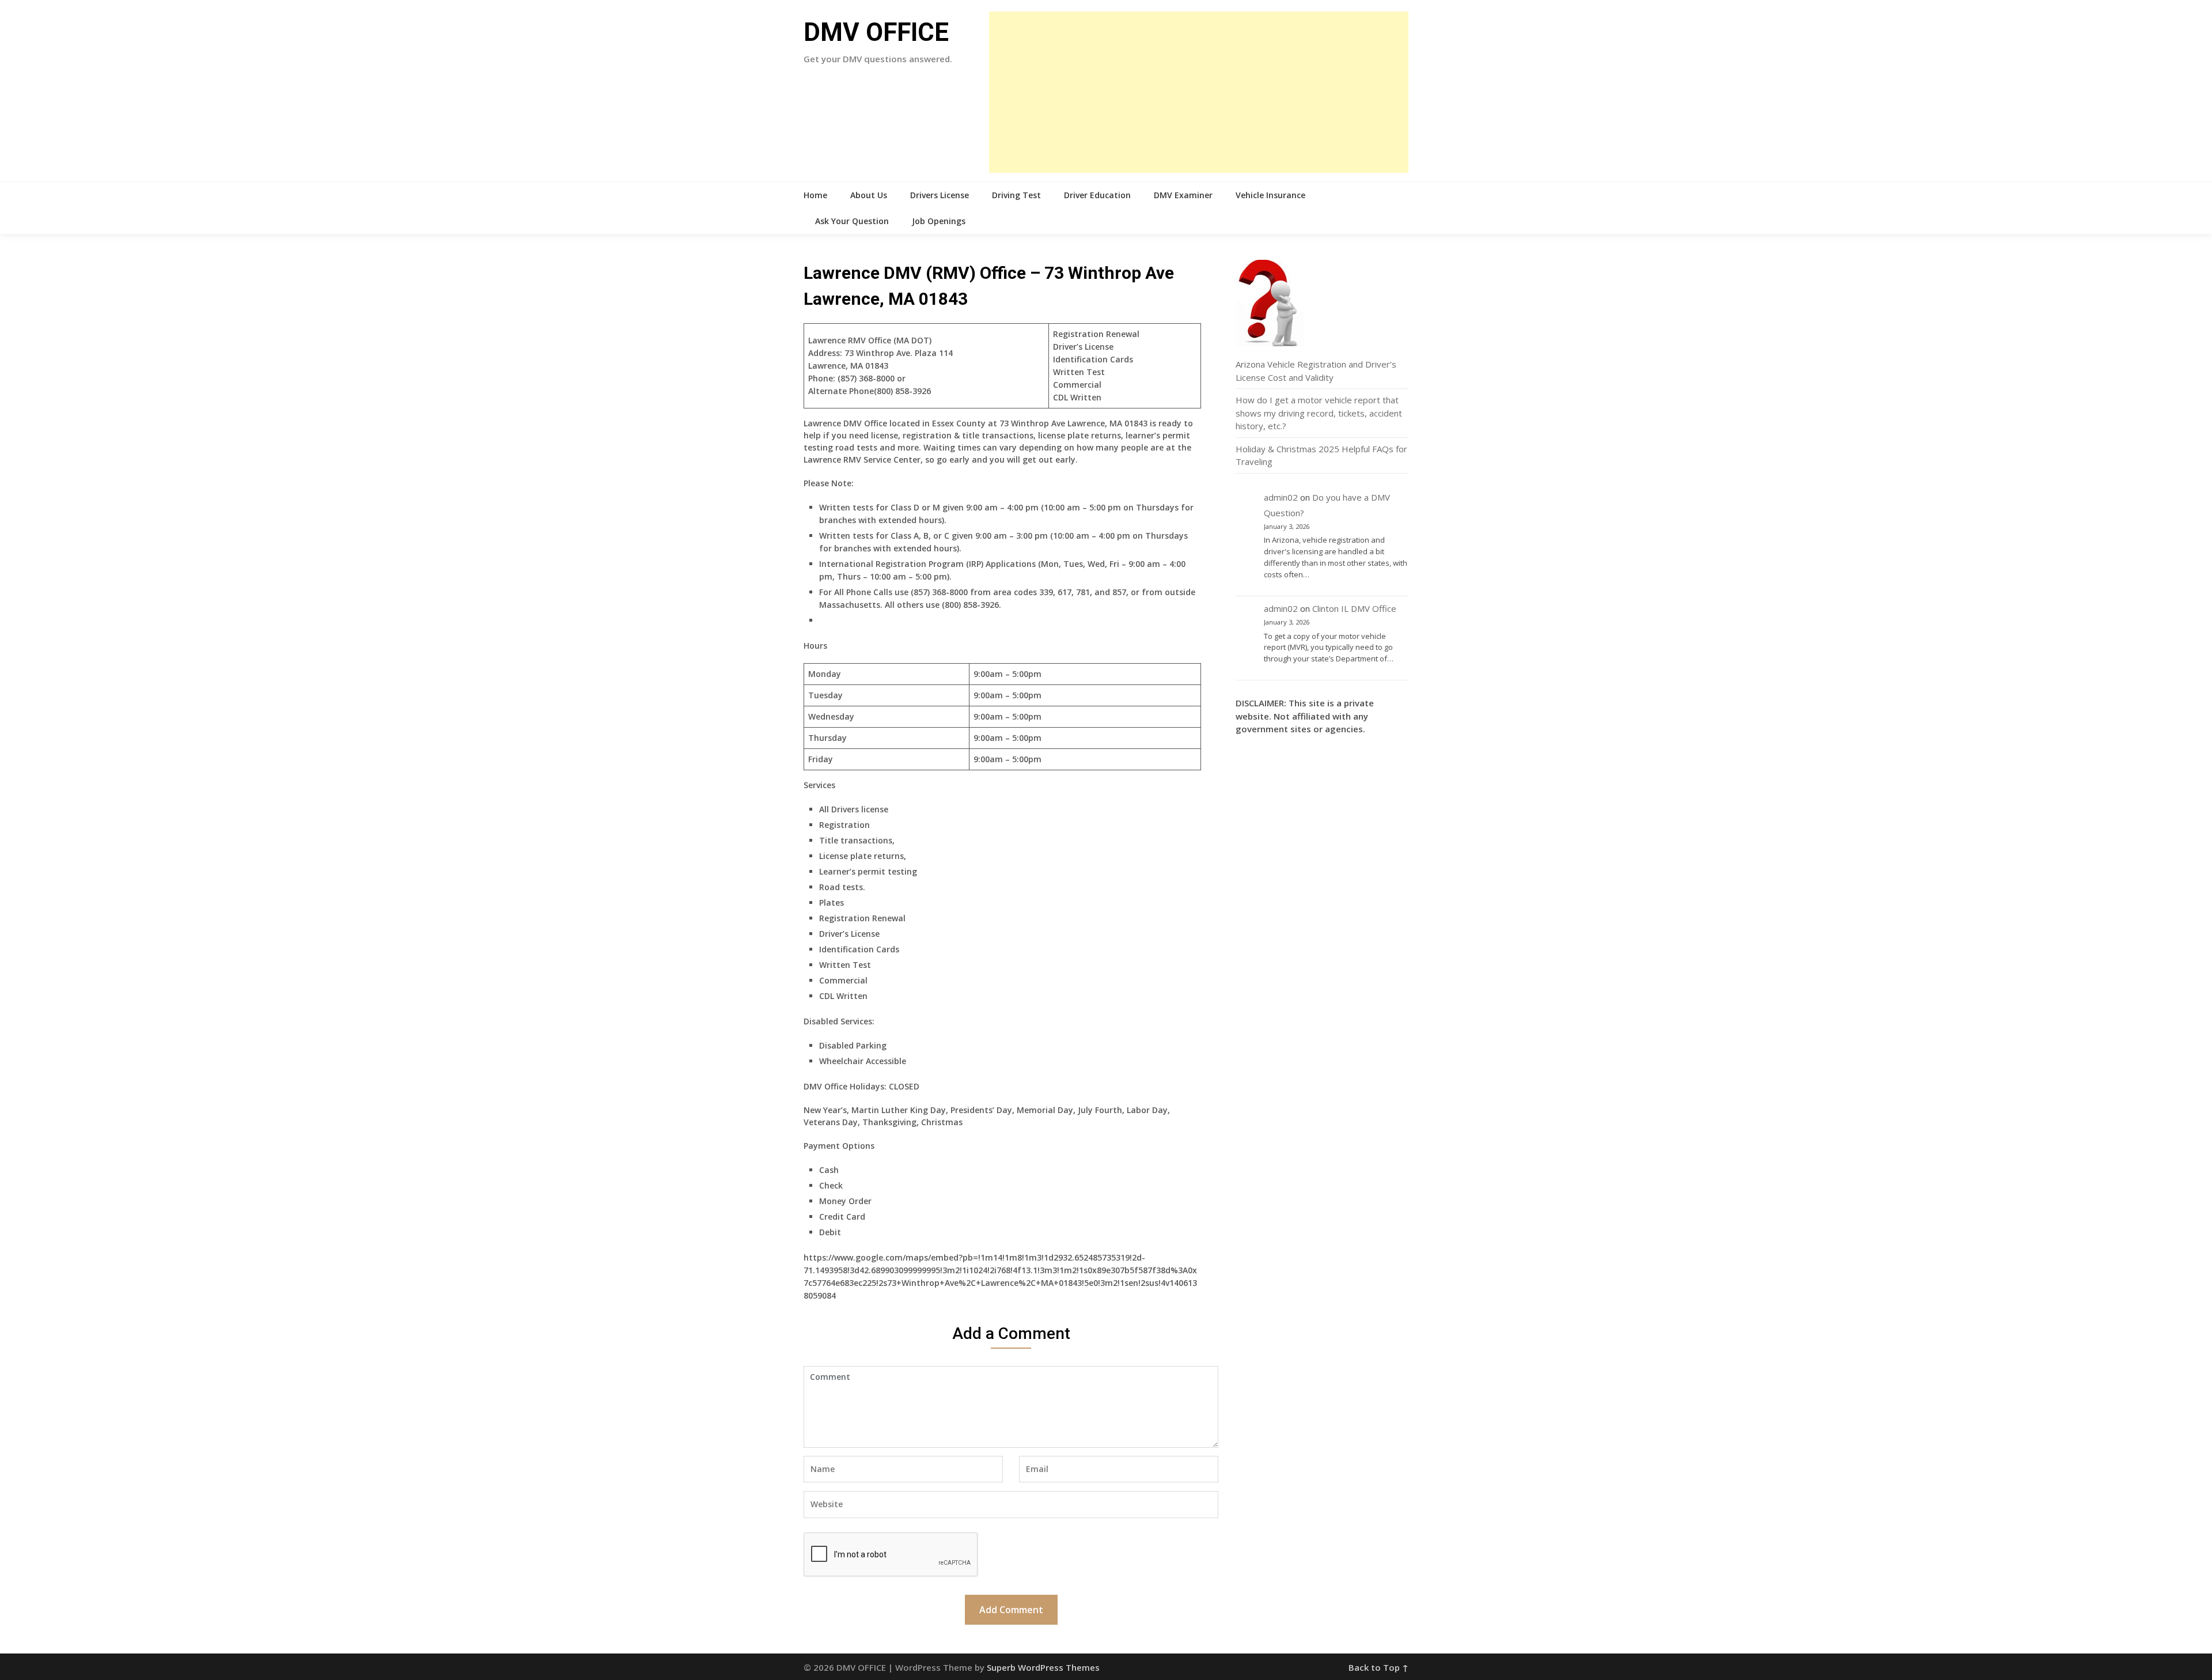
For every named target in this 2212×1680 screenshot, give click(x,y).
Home (815, 195)
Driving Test (1016, 195)
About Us (869, 195)
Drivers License (940, 195)
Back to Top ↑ (1378, 1667)
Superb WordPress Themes (1043, 1667)
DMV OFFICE (876, 32)
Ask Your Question (852, 221)
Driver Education (1097, 195)
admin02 (1281, 497)
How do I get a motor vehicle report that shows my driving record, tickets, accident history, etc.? (1319, 413)
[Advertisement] (1199, 92)
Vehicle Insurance (1270, 195)
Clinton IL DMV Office (1354, 608)
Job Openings (939, 221)
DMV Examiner (1183, 195)
